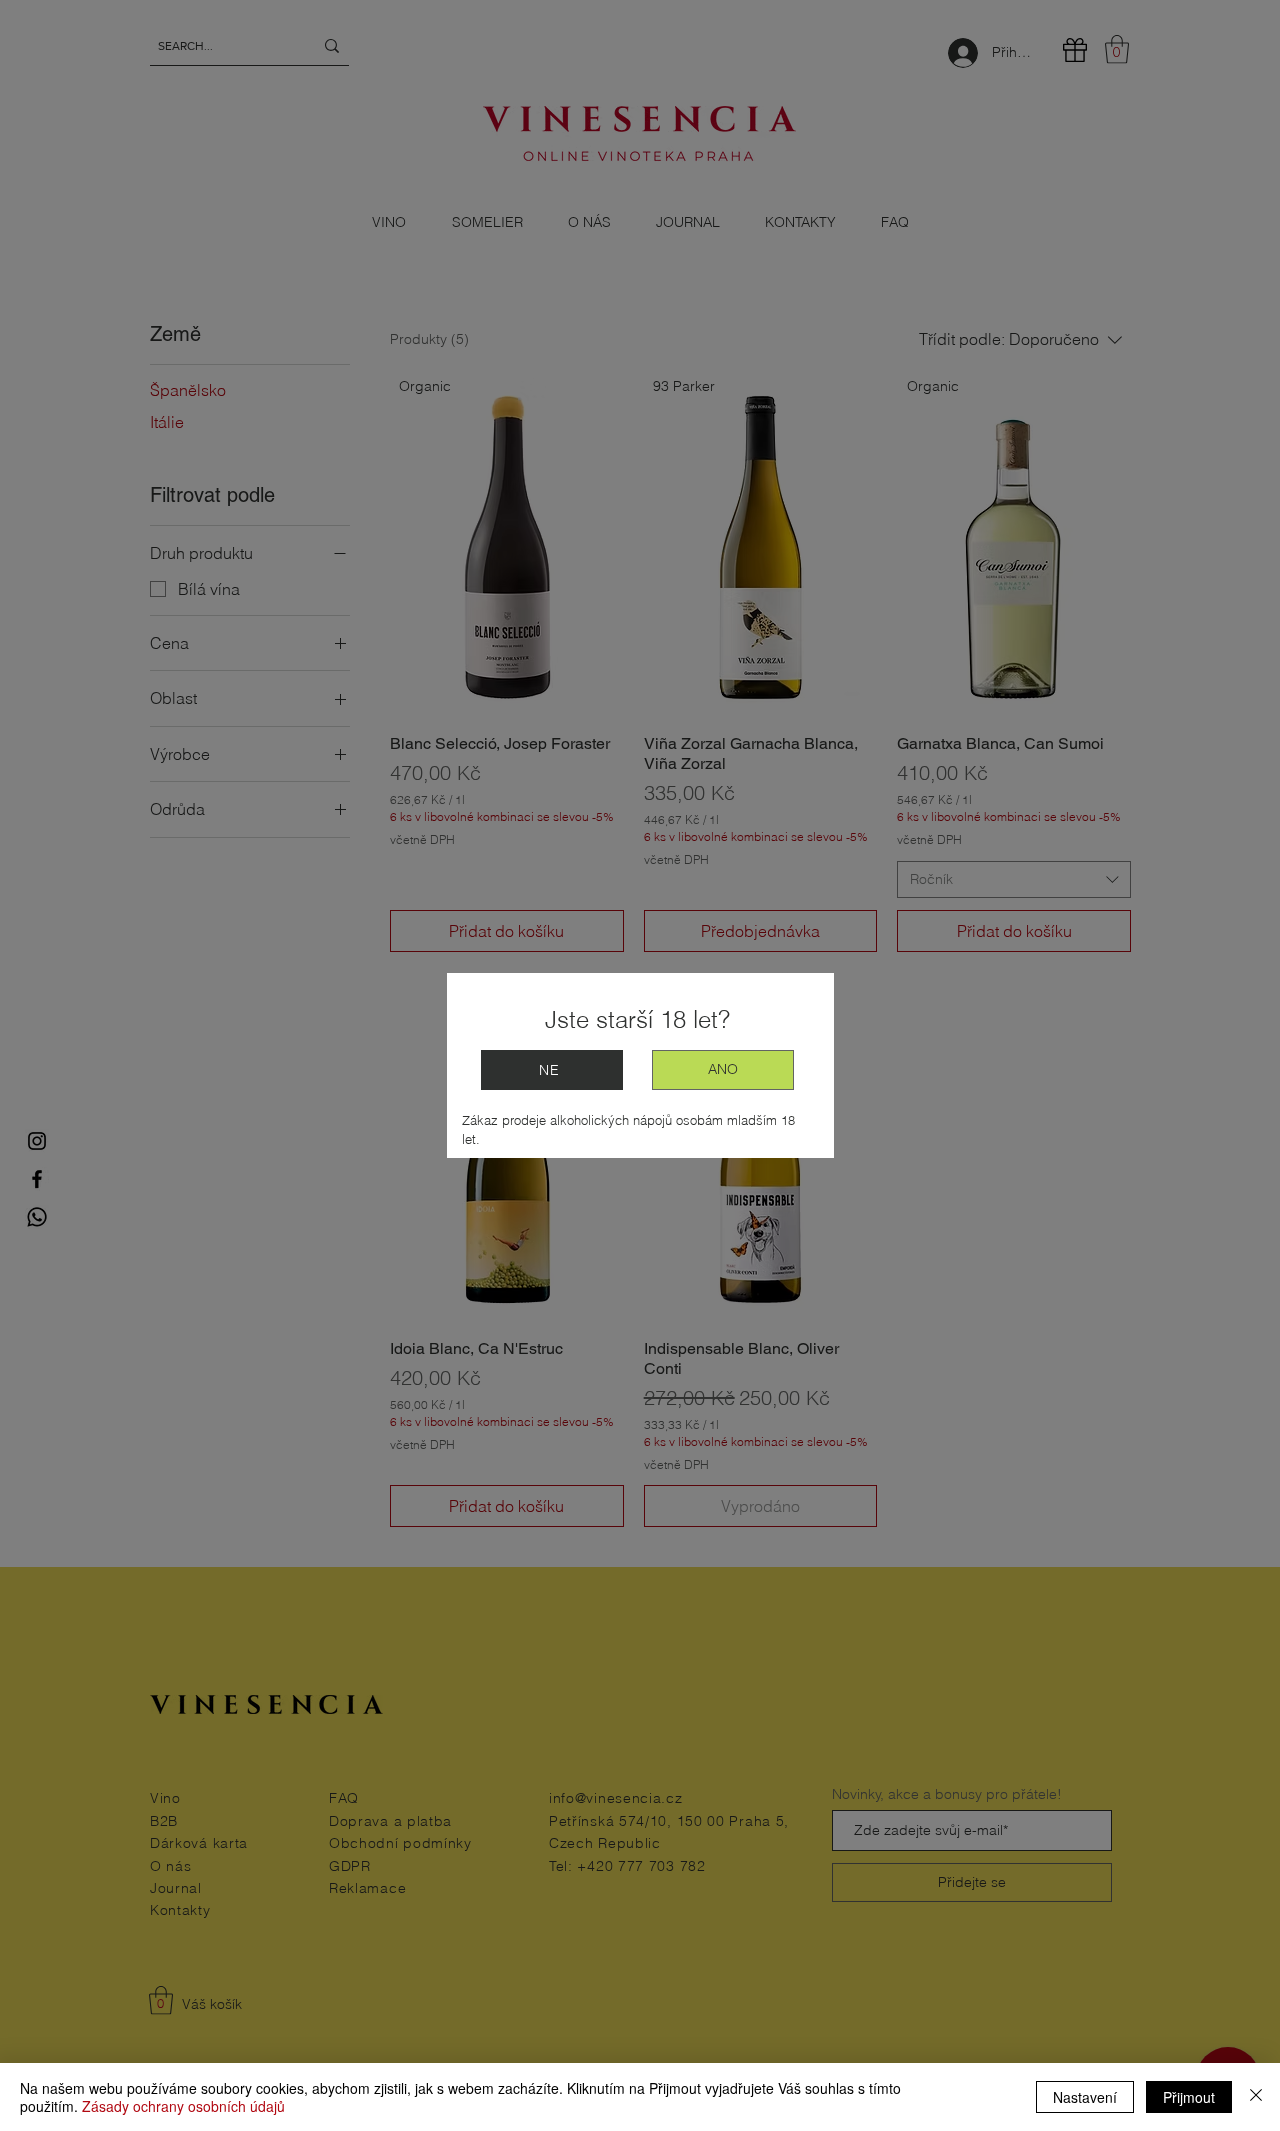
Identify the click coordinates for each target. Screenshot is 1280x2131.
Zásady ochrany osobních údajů (183, 2106)
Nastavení (1085, 2097)
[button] (723, 1070)
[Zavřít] (1256, 2097)
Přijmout (1189, 2097)
